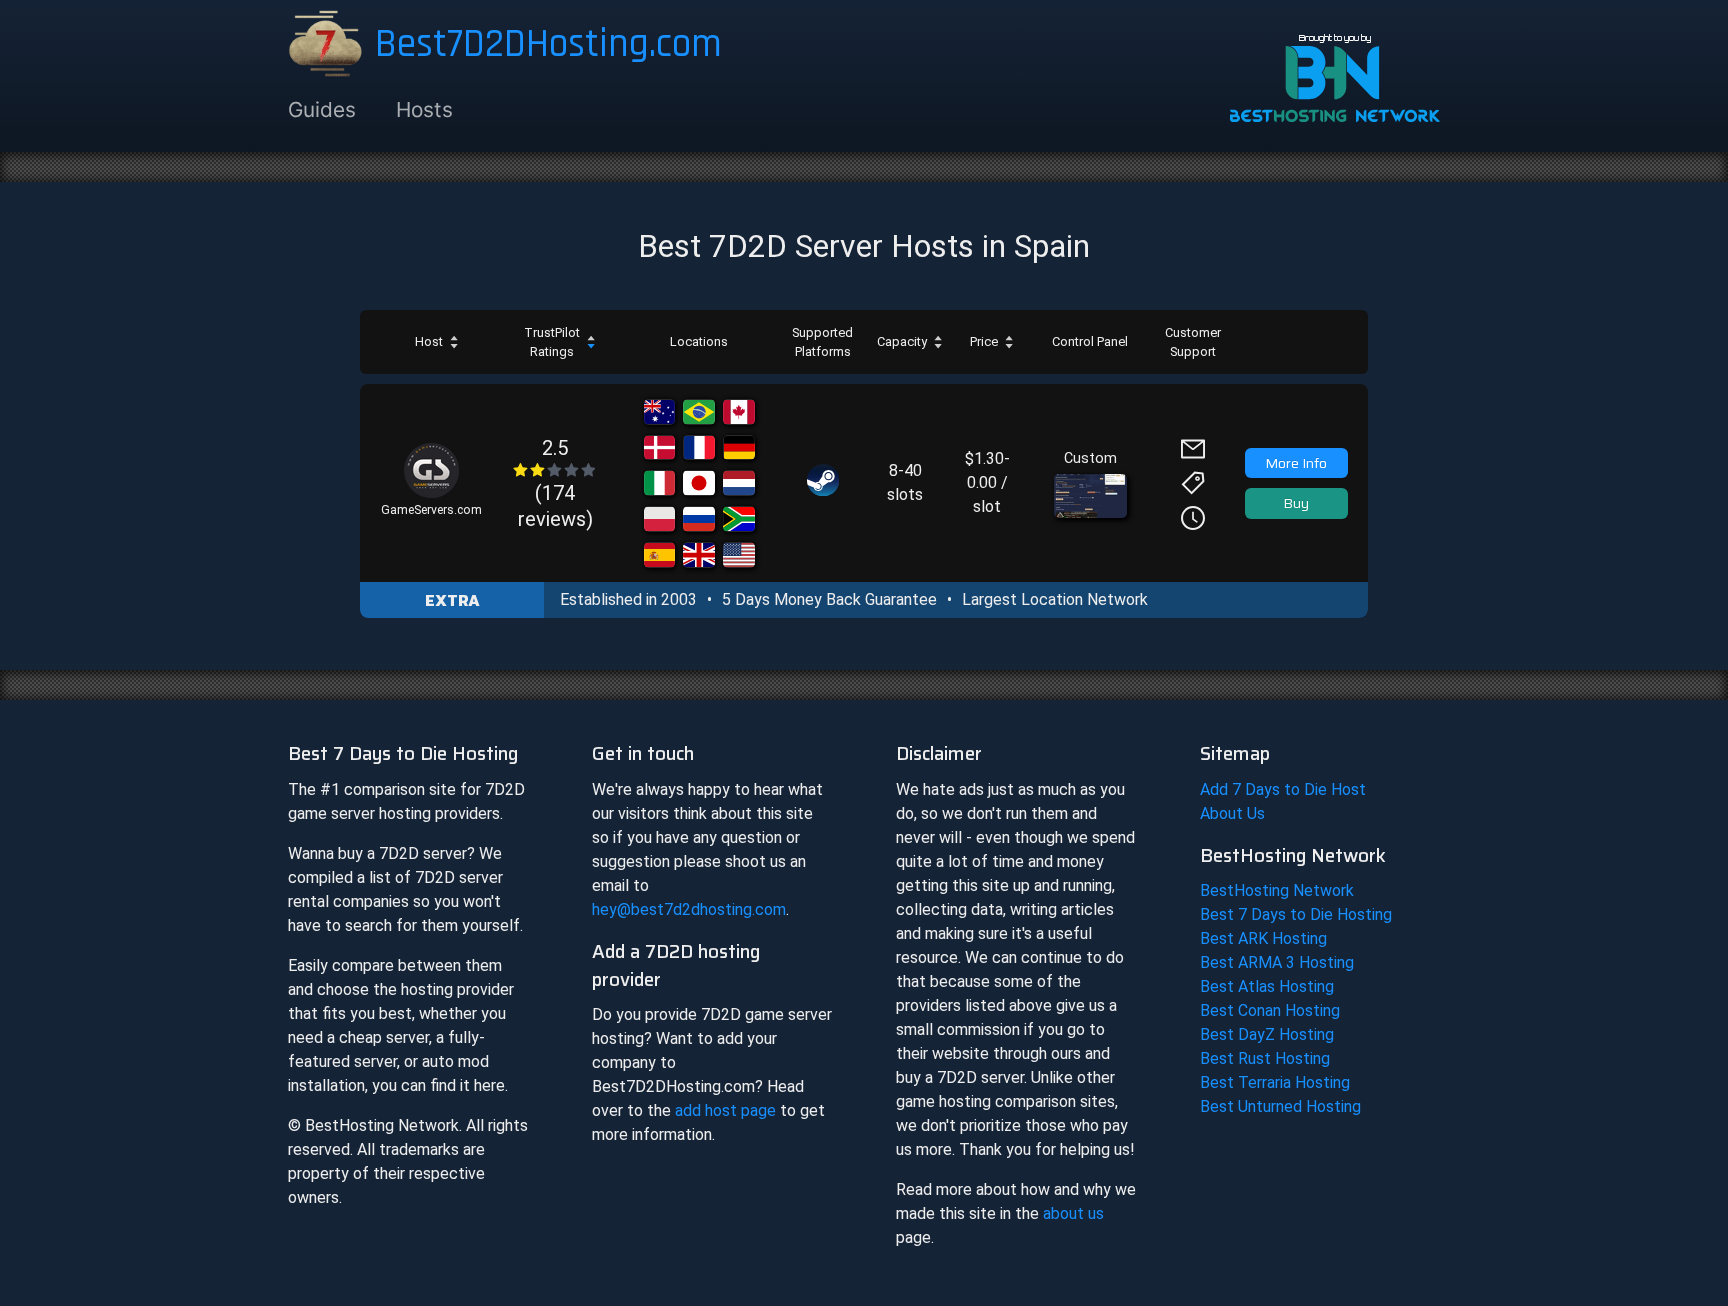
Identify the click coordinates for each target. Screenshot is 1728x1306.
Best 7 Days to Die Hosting (1296, 914)
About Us (1232, 813)
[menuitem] (332, 110)
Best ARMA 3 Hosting (1277, 962)
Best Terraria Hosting (1275, 1082)
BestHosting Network (1277, 890)
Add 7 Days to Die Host (1283, 789)
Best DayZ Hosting (1267, 1034)
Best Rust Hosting (1265, 1058)
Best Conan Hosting (1270, 1010)
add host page (725, 1110)
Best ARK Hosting (1263, 938)
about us (1073, 1213)
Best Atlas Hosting (1267, 986)
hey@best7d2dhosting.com (689, 909)
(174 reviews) (555, 483)
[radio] (520, 470)
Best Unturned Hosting (1280, 1106)
